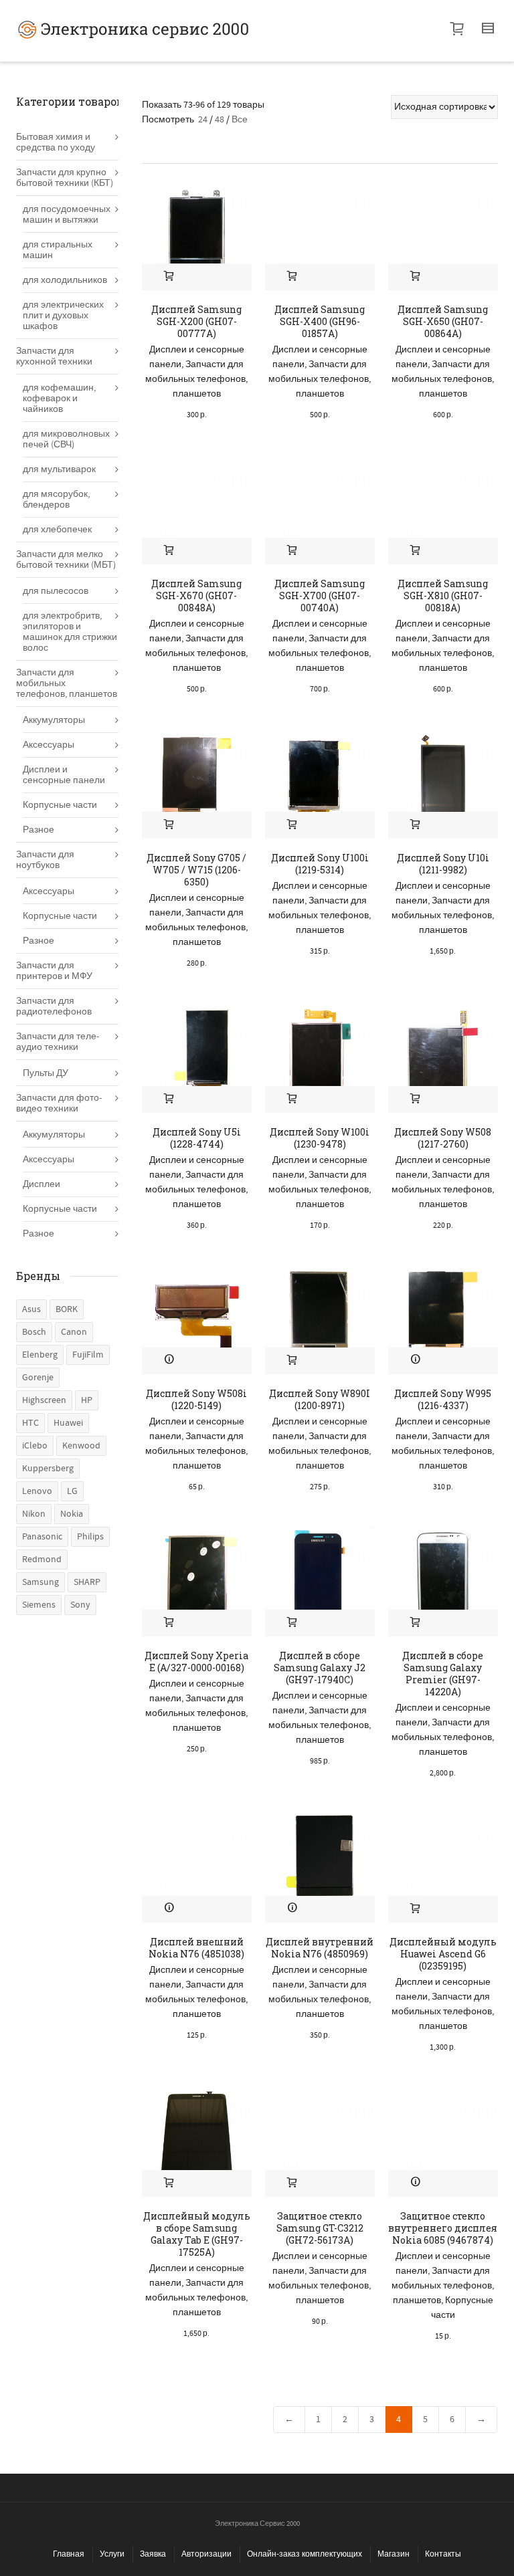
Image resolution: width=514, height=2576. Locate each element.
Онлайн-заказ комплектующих (305, 2554)
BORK (67, 1309)
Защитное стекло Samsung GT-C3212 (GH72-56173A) (320, 2228)
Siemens (39, 1605)
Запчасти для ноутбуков (45, 860)
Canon (74, 1332)
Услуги (112, 2554)
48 (220, 120)
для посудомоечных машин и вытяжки (67, 215)
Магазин (394, 2554)
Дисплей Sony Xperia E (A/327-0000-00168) (196, 1661)
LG (72, 1491)
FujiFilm (88, 1355)
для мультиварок (59, 469)
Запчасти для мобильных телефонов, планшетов (196, 379)
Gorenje (38, 1378)
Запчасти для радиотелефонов (54, 1006)
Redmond (42, 1560)
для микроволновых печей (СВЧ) (66, 439)
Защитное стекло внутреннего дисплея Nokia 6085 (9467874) (443, 2228)
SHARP (87, 1582)
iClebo (35, 1446)
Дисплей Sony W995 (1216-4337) (443, 1399)
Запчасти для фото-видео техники (59, 1103)
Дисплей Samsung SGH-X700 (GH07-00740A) (320, 596)
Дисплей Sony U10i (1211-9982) (443, 864)
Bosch (34, 1332)
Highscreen (44, 1400)
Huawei (68, 1423)
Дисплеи (41, 1184)
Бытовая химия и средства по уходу (56, 142)
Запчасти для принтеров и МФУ (54, 971)
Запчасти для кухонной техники (54, 356)
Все (240, 120)
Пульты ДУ (46, 1073)
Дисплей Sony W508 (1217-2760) (443, 1138)
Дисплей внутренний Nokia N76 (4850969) (320, 1948)
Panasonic (42, 1537)
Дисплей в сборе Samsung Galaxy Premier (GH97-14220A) (443, 1674)
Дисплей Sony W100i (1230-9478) (320, 1138)
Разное (38, 830)
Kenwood (81, 1446)
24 (203, 120)
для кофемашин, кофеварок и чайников (59, 399)
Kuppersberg (48, 1469)
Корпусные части (60, 805)
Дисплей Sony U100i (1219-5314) (320, 864)
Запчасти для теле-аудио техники (58, 1042)
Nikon (34, 1514)
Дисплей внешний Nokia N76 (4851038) (196, 1948)
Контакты (443, 2554)
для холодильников (65, 280)
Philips (90, 1537)
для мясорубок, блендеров (56, 500)
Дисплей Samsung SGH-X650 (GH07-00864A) (443, 321)
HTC (30, 1423)
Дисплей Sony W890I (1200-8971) (320, 1399)
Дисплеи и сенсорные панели (64, 775)
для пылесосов (56, 591)
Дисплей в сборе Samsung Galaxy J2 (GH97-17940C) (320, 1668)
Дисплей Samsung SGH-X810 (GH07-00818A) (443, 596)
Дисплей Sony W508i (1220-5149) (196, 1399)
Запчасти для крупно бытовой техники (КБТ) (65, 178)
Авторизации (206, 2554)
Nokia (72, 1514)
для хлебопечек (57, 530)
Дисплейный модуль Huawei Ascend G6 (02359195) (443, 1954)
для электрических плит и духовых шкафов (63, 316)
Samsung (40, 1582)
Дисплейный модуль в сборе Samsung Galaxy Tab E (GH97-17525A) (197, 2234)
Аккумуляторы (54, 720)
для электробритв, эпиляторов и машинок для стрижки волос (70, 632)
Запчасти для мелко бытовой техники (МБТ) (66, 560)
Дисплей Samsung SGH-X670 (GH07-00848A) (196, 596)
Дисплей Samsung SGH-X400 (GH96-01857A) (320, 321)
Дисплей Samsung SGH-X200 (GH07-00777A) (196, 321)
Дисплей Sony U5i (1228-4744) (197, 1138)
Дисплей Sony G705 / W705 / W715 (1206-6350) (196, 870)
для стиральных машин (58, 250)
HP (87, 1400)
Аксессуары (49, 745)
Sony (80, 1605)
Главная (69, 2554)
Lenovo (37, 1491)
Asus (31, 1309)
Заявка (153, 2554)
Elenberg (40, 1355)
